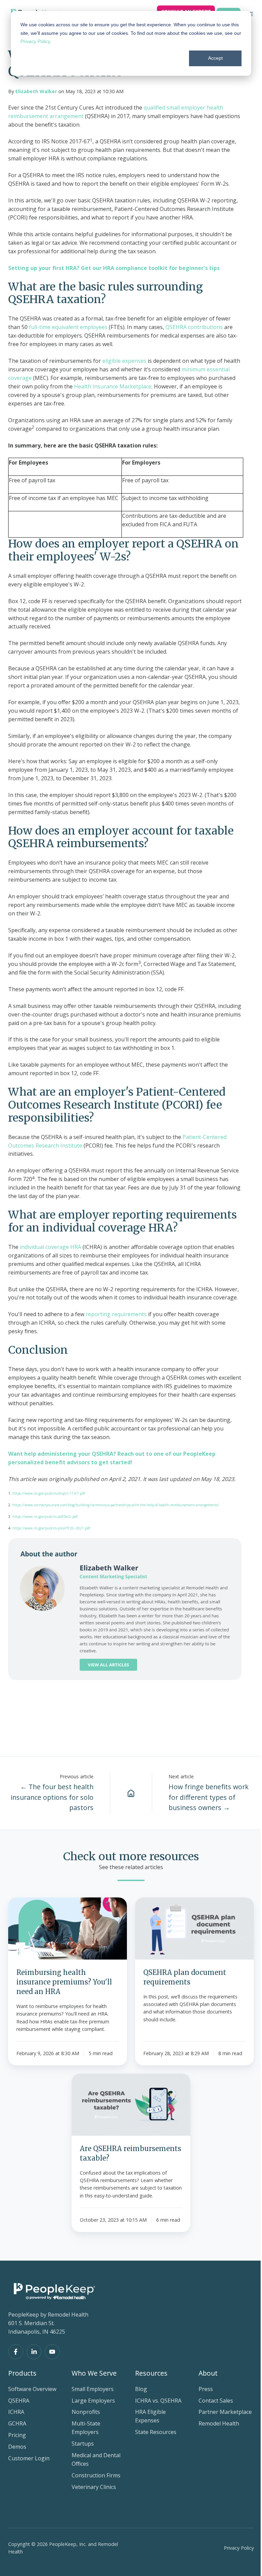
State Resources (156, 2432)
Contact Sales (216, 2401)
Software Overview (32, 2389)
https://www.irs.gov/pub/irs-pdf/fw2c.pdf (45, 1517)
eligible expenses (124, 361)
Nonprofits (86, 2412)
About (208, 2373)
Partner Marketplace (225, 2412)
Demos (17, 2447)
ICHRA (16, 2412)
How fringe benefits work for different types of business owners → (209, 1797)
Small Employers (93, 2389)
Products (22, 2373)
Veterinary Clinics (94, 2487)
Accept (215, 58)
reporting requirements (115, 1314)
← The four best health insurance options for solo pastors (52, 1797)
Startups (83, 2444)
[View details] (16, 2352)
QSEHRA (19, 2401)
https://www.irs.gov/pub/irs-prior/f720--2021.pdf (51, 1528)
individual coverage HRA (50, 1247)
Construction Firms (96, 2475)
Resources (151, 2373)
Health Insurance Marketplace (113, 386)
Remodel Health (219, 2423)
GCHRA (17, 2423)
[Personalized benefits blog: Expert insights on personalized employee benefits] (131, 1793)
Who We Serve (94, 2373)
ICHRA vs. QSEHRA (158, 2401)
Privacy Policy (35, 41)
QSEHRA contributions (193, 327)
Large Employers (93, 2401)
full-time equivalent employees (68, 327)
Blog (141, 2389)
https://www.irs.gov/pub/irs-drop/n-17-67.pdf (49, 1493)
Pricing (17, 2435)
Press (206, 2389)
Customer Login (29, 2458)
